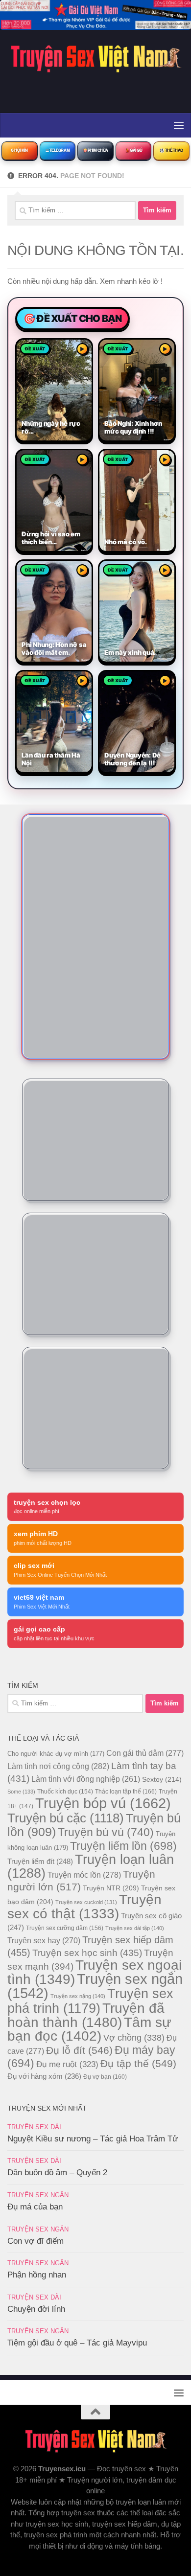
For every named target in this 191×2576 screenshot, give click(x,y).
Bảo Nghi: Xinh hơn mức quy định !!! (133, 427)
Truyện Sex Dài (34, 2127)
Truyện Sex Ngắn (38, 2195)
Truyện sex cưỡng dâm (65, 1928)
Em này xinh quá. (130, 653)
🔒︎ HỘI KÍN (19, 150)
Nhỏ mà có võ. (126, 542)
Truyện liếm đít (40, 1861)
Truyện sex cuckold (86, 1902)
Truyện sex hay (44, 1941)
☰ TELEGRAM (58, 150)
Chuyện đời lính (36, 2309)
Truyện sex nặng (78, 1996)
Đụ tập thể (138, 2063)
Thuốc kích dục (65, 1792)
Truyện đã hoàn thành (86, 2015)
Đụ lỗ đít (79, 2050)
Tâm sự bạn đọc (89, 2029)
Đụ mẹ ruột (67, 2064)
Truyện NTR (111, 1888)
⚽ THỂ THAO (171, 150)
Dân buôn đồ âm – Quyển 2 (57, 2173)
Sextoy (162, 1779)
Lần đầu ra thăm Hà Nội (51, 759)
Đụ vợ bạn (105, 2077)
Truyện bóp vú (103, 1803)
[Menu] (179, 125)
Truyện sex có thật (84, 1907)
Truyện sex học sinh (87, 1953)
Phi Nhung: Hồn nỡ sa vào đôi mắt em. (54, 649)
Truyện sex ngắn (95, 1986)
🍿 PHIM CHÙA (95, 150)
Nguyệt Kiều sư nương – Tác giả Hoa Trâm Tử (93, 2139)
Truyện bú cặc (66, 1818)
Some (21, 1792)
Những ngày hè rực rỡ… (51, 427)
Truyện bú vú (106, 1832)
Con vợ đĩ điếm (36, 2241)
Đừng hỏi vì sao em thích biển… (51, 538)
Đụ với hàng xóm (44, 2076)
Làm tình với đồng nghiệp (86, 1779)
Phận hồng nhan (37, 2275)
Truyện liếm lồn (123, 1846)
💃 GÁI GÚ (133, 150)
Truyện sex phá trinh (90, 2001)
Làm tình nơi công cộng (58, 1766)
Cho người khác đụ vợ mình (56, 1754)
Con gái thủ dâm (145, 1753)
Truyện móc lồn (84, 1875)
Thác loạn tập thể (126, 1792)
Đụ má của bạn (35, 2207)
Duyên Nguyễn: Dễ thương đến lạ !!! (132, 759)
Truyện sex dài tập (135, 1928)
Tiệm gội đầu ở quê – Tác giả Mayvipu (77, 2343)
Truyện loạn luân (91, 1866)
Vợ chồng (134, 2038)
